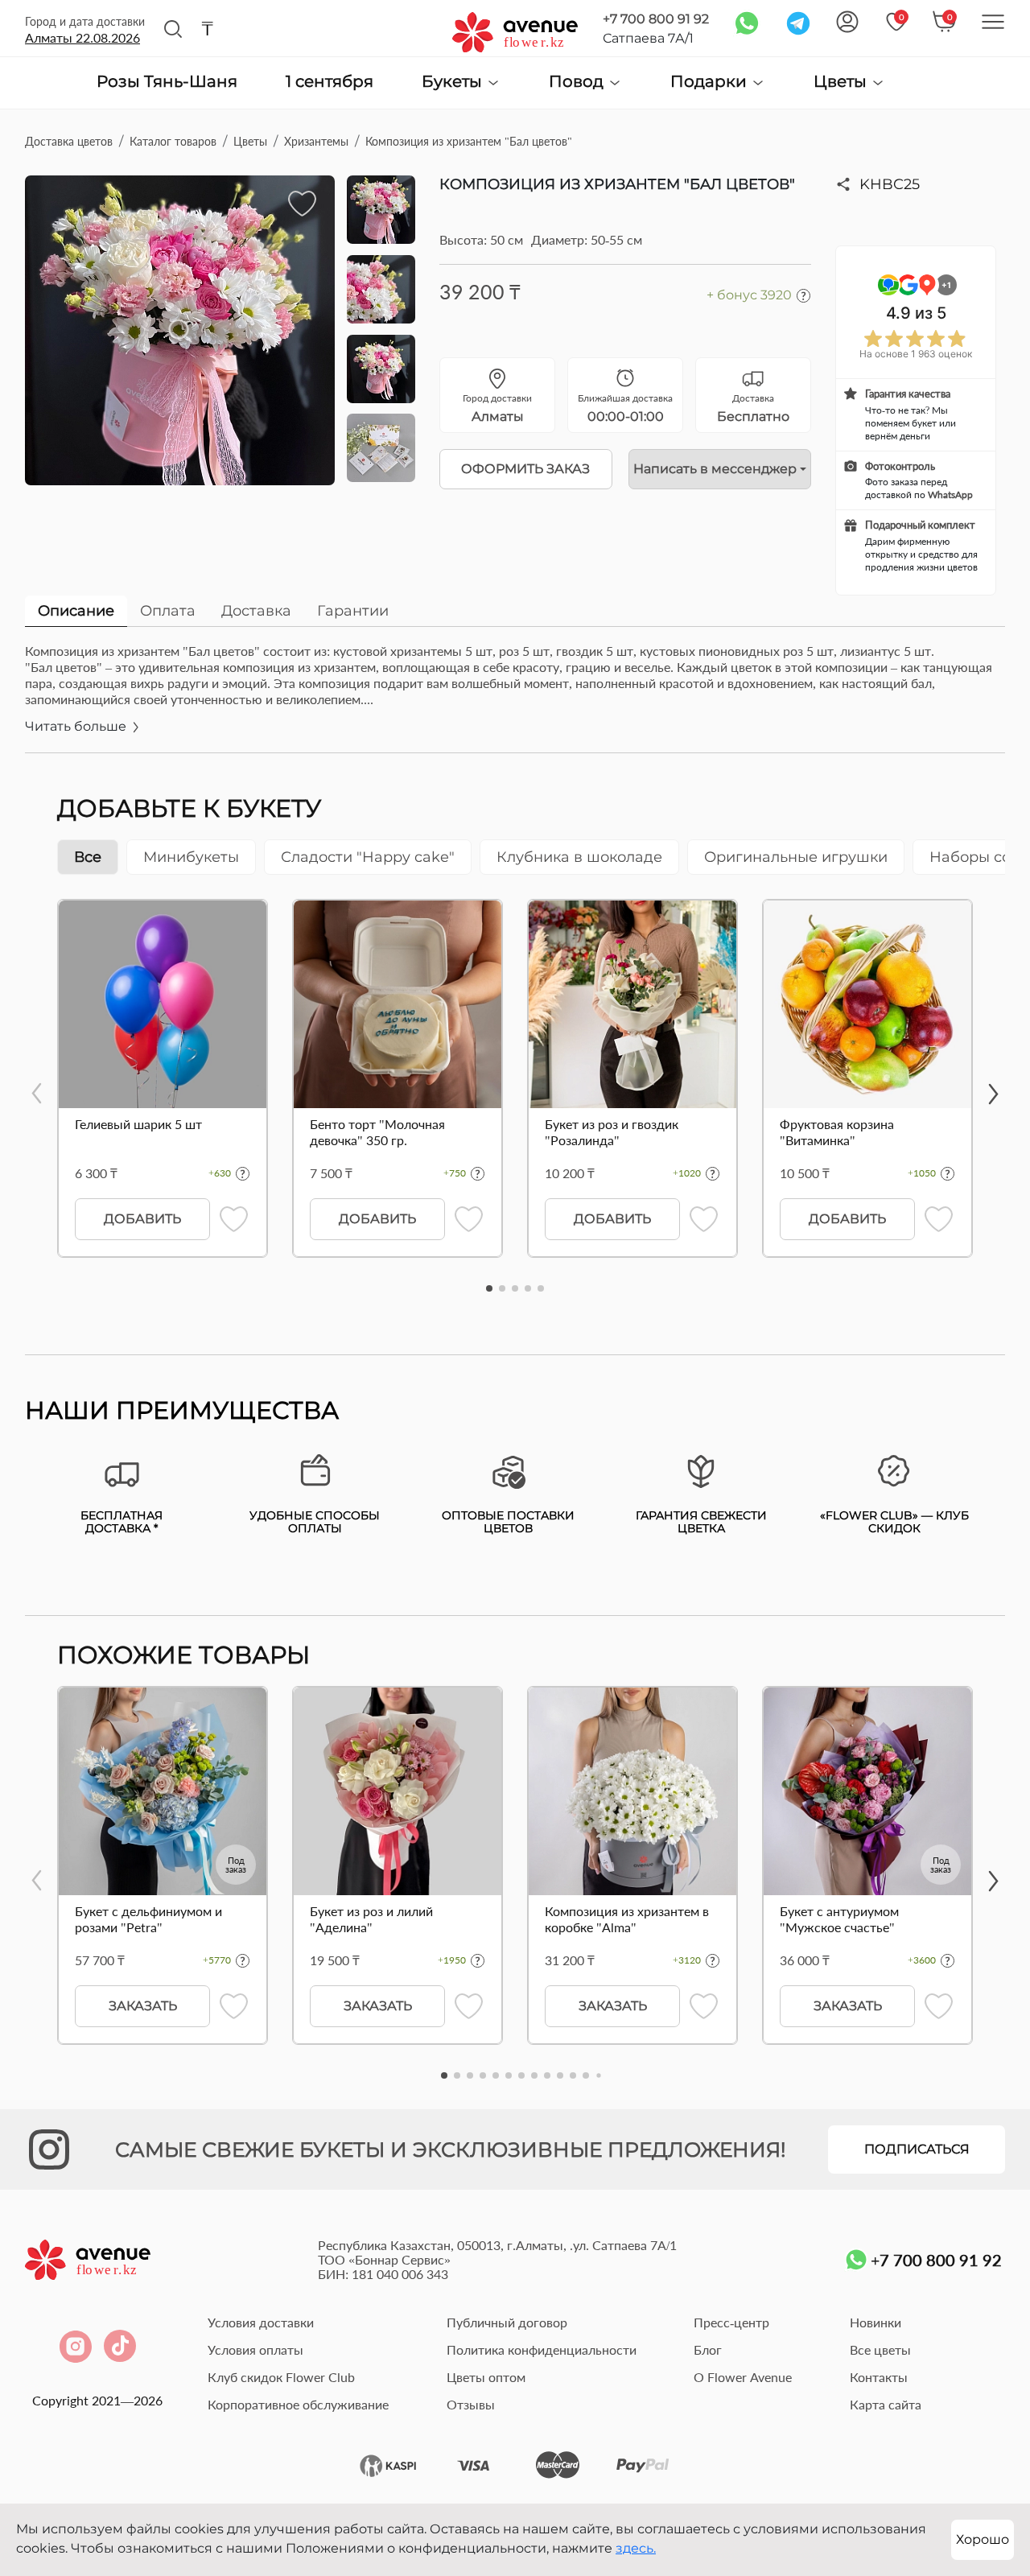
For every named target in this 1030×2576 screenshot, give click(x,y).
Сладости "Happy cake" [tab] (368, 857)
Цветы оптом (486, 2377)
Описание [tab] (76, 611)
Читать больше (77, 726)
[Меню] (993, 22)
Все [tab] (88, 857)
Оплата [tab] (168, 611)
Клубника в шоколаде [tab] (579, 857)
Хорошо (983, 2539)
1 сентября (330, 82)
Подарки (711, 82)
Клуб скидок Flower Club (281, 2377)
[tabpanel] (515, 698)
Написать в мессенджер (715, 469)
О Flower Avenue (743, 2377)
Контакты (879, 2377)
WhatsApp (950, 495)
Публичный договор (507, 2322)
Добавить (142, 1219)
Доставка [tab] (256, 611)
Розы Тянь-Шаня (167, 82)
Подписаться (917, 2149)
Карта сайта (886, 2404)
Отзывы (471, 2404)
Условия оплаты (255, 2349)
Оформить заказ (525, 469)
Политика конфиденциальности (542, 2349)
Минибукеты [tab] (191, 857)
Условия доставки (261, 2322)
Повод (578, 82)
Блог (708, 2349)
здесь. (636, 2548)
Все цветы (880, 2349)
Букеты (454, 82)
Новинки (875, 2322)
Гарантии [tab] (353, 611)
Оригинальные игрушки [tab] (796, 857)
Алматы (82, 37)
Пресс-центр (731, 2322)
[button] (489, 1288)
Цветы (842, 82)
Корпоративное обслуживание (298, 2404)
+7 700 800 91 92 (656, 19)
